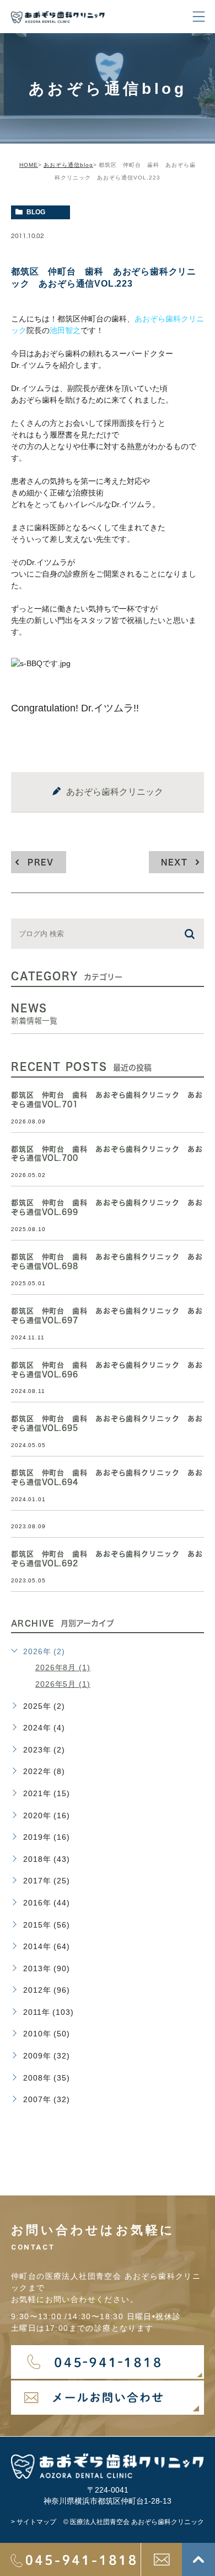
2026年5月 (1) (63, 1684)
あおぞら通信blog (68, 165)
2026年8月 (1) (63, 1667)
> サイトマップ (34, 2522)
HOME (29, 165)
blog (36, 212)
